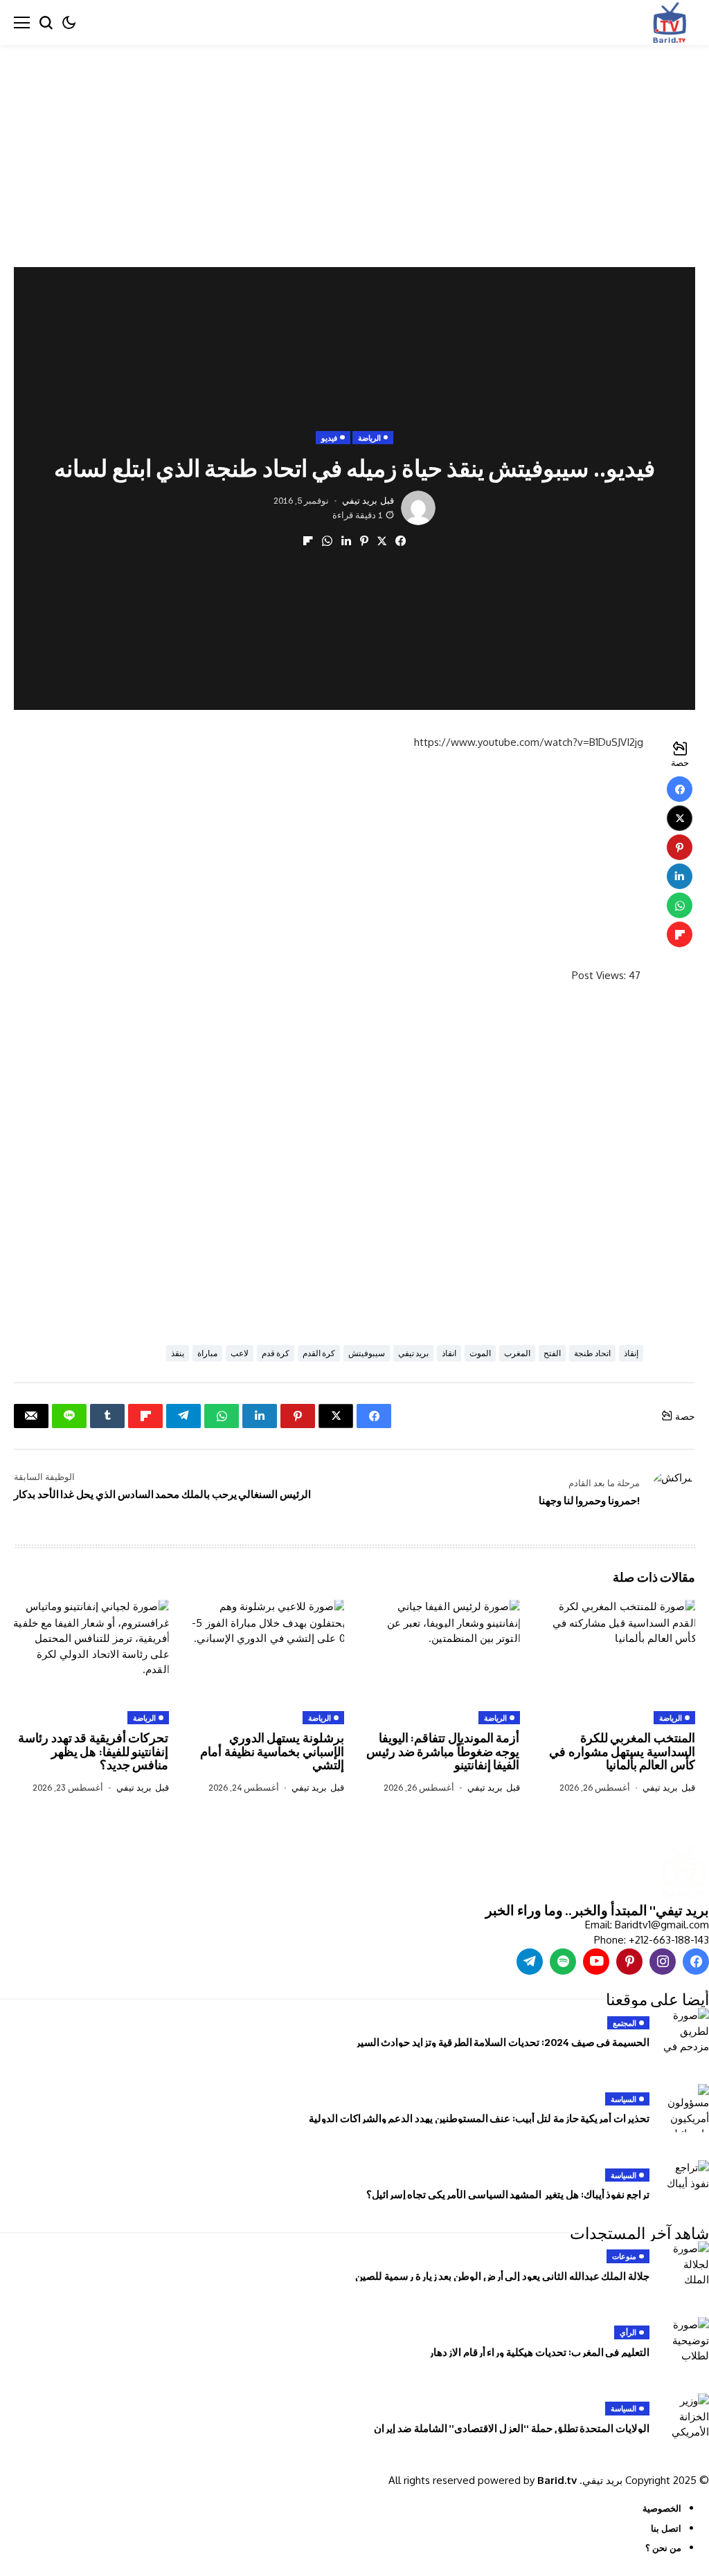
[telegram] (530, 1962)
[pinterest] (629, 1962)
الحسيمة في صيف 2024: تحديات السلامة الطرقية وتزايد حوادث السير (502, 2042)
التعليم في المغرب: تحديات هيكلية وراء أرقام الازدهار (539, 2352)
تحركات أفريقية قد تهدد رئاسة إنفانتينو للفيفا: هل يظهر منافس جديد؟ (93, 1751)
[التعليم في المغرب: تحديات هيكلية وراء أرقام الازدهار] (685, 2341)
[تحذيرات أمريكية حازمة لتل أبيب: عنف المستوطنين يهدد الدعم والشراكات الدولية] (685, 2108)
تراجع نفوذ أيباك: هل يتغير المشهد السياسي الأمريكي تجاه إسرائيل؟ (508, 2194)
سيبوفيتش (367, 1353)
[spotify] (563, 1962)
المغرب (517, 1353)
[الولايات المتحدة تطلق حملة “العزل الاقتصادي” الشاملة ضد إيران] (685, 2418)
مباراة (207, 1353)
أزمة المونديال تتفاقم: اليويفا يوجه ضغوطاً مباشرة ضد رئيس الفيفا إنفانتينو (443, 1751)
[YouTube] (596, 1962)
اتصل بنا (666, 2528)
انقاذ (449, 1353)
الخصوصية (662, 2508)
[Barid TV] (683, 1872)
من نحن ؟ (663, 2548)
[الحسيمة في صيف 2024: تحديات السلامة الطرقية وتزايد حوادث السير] (685, 2032)
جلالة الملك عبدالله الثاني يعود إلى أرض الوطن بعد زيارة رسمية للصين (502, 2276)
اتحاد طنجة (592, 1353)
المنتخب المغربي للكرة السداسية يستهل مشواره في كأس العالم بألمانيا (622, 1751)
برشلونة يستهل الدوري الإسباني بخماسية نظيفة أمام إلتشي (272, 1751)
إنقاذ (631, 1353)
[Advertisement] (354, 147)
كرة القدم (319, 1353)
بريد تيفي (360, 501)
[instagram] (663, 1962)
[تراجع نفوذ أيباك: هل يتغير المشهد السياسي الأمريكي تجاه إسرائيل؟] (685, 2184)
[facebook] (696, 1962)
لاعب (240, 1353)
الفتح (552, 1353)
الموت (480, 1353)
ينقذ (178, 1353)
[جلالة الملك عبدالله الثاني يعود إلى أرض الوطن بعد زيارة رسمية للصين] (685, 2265)
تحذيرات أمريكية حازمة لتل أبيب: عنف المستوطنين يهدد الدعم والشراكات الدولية (479, 2118)
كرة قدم (276, 1353)
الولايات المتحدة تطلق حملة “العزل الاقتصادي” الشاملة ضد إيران (512, 2428)
